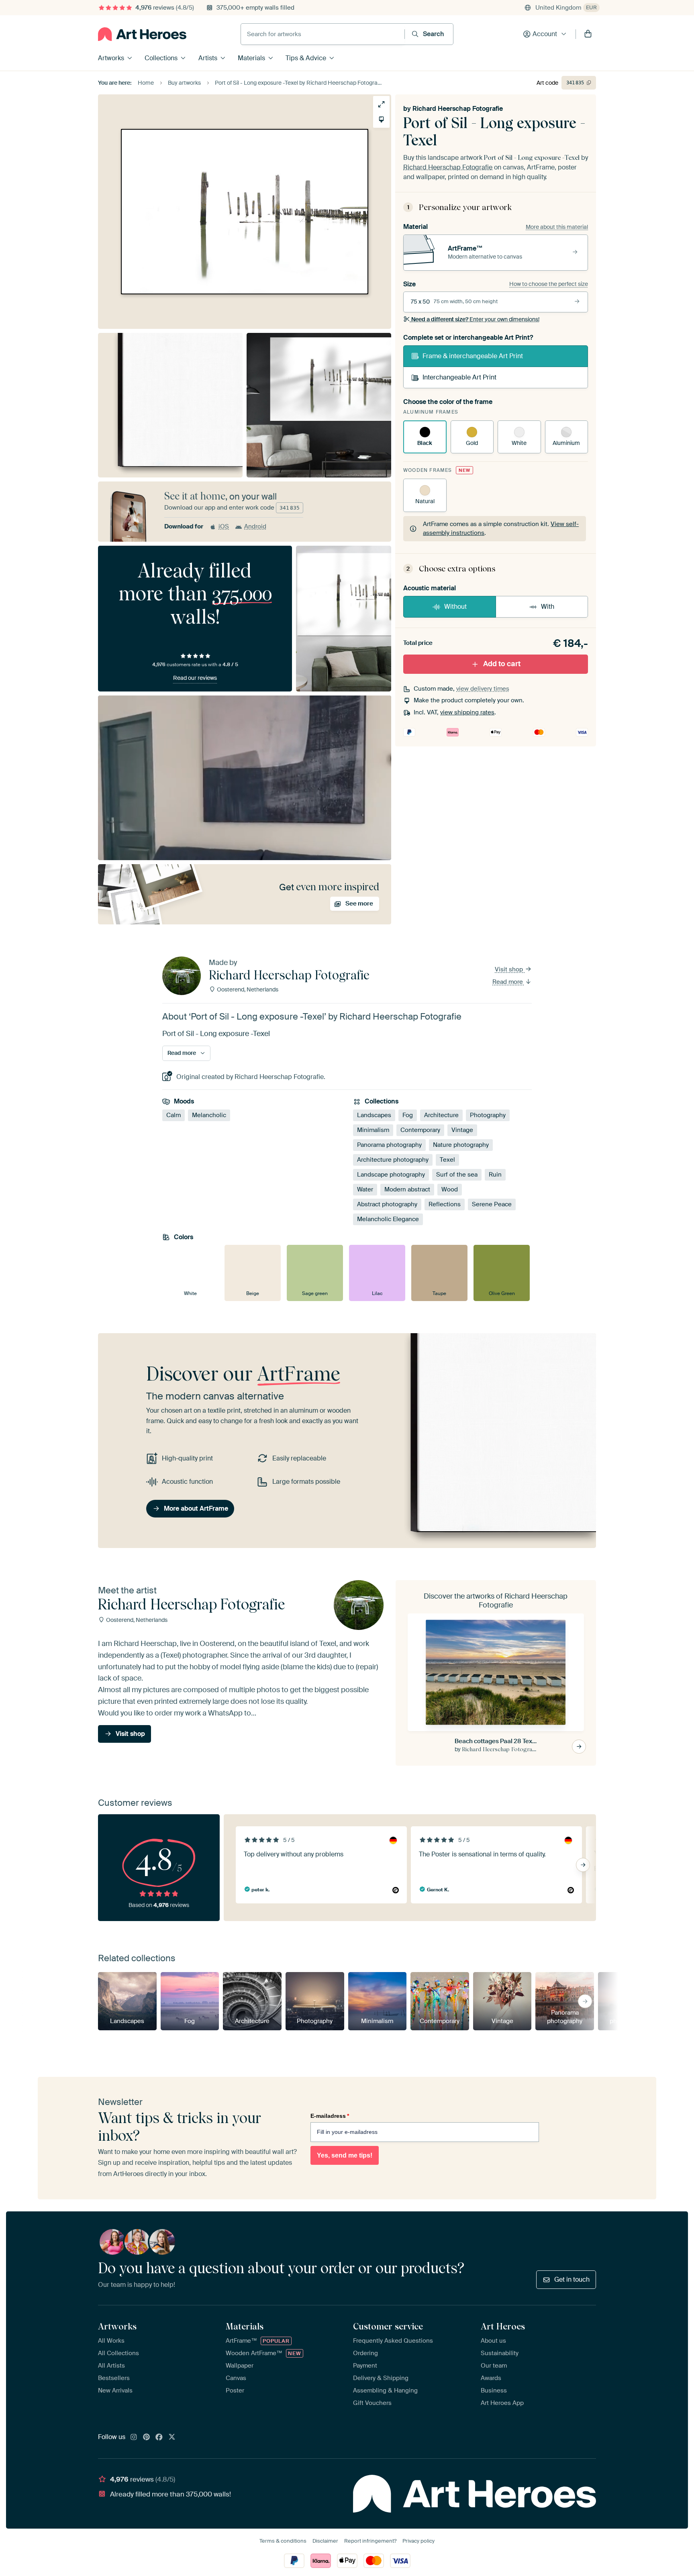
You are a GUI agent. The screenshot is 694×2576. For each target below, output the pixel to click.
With (548, 607)
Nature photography (461, 1145)
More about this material (557, 227)
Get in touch (572, 2279)
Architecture (441, 1115)
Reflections (445, 1204)
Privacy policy (418, 2541)
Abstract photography (387, 1204)
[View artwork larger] (381, 104)
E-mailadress (330, 2116)
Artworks (111, 58)
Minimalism (373, 1130)
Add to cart (502, 664)
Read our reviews (195, 678)
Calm (173, 1115)
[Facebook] (159, 2437)
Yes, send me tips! (345, 2155)
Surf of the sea (457, 1175)
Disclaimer (325, 2541)
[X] (172, 2437)
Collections (161, 58)
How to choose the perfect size (549, 284)
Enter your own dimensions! (475, 319)
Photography (488, 1115)
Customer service (388, 2326)
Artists (208, 58)
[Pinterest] (147, 2437)
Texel (447, 1160)
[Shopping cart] (588, 34)
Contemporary (420, 1130)
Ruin (495, 1175)
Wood (450, 1189)
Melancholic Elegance (388, 1219)
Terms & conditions (283, 2541)
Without (455, 607)
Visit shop (510, 969)
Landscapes (374, 1115)
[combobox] (323, 34)
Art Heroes (503, 2326)
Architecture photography (393, 1160)
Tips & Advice (306, 58)
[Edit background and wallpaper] (381, 119)
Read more (508, 982)
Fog (408, 1115)
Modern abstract (407, 1189)
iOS (224, 526)
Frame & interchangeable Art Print (473, 356)
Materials (251, 58)
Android (255, 526)
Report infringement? (370, 2541)
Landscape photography (391, 1175)
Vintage (462, 1130)
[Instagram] (134, 2437)
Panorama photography (389, 1145)
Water (365, 1189)
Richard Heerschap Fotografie (458, 109)
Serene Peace (492, 1204)
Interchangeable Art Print (459, 377)
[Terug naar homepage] (142, 34)
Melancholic (209, 1115)
